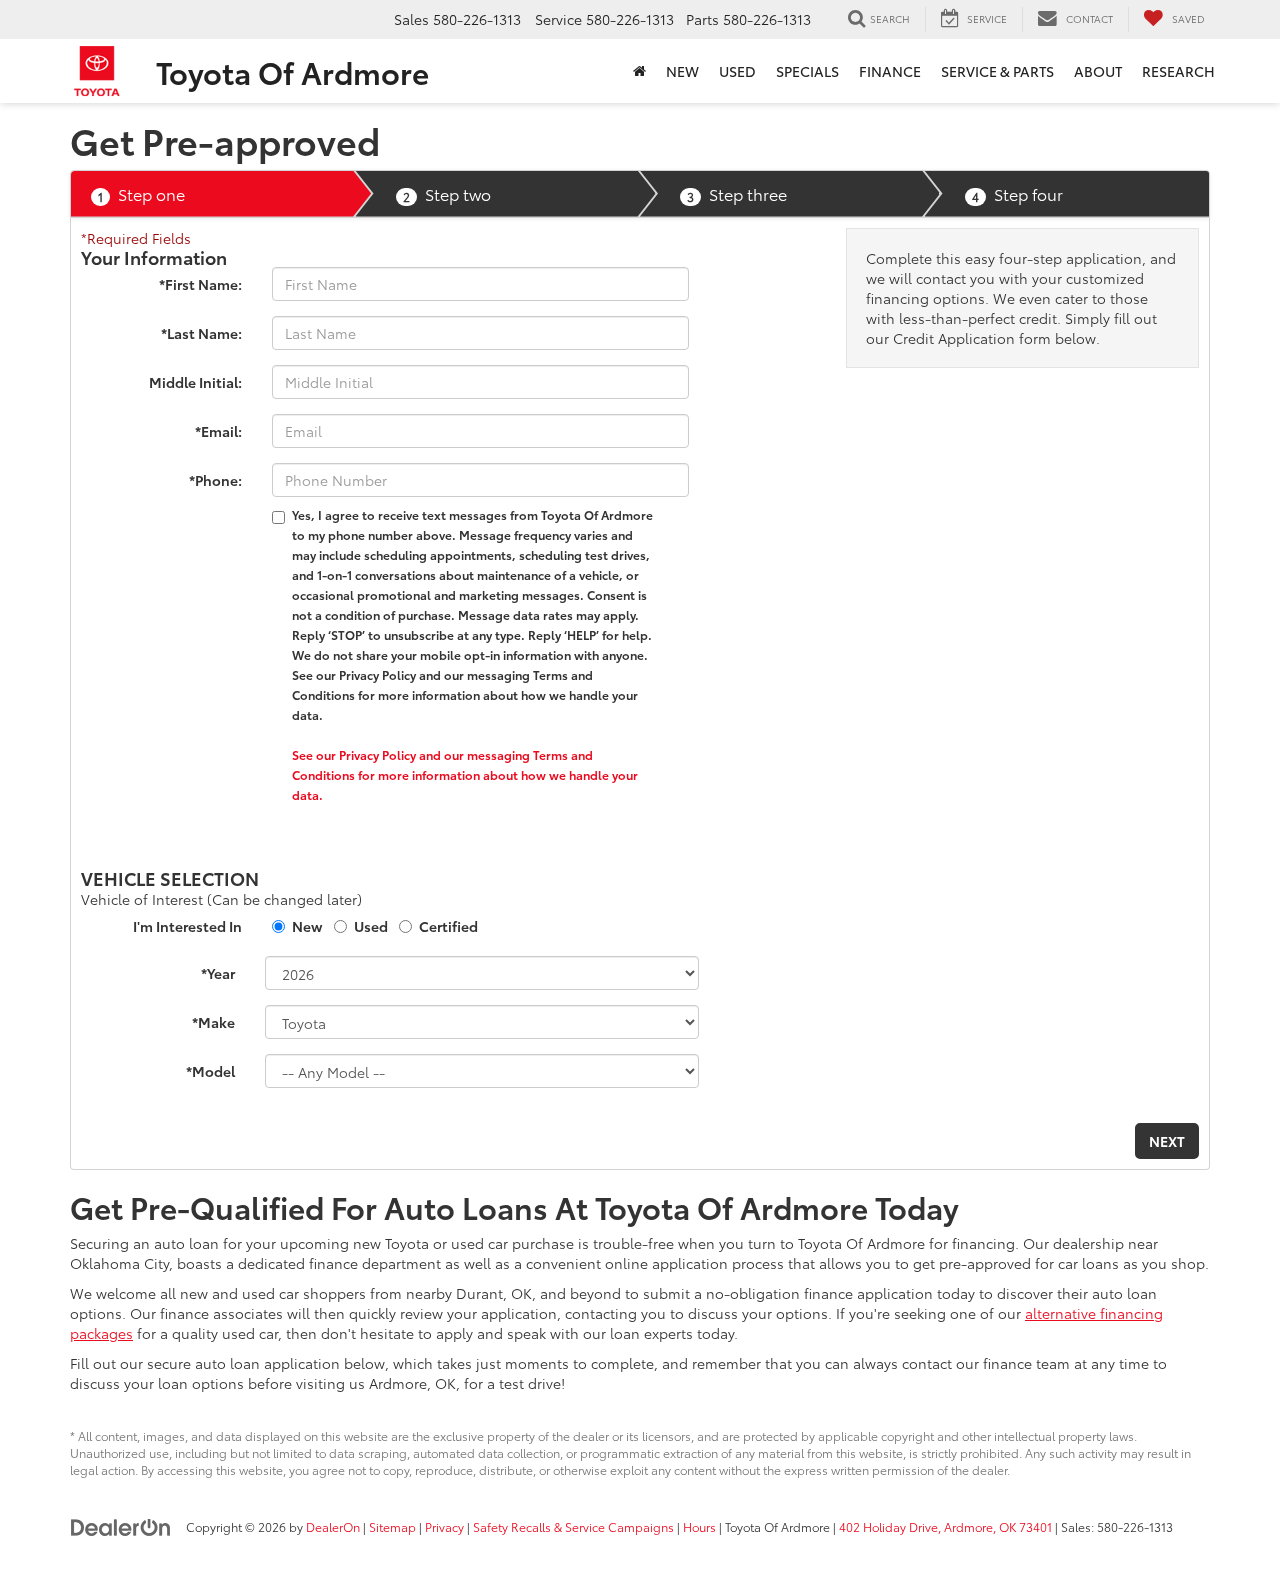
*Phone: (215, 480)
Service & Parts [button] (997, 71)
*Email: (218, 431)
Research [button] (1178, 71)
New (307, 926)
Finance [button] (890, 71)
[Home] (639, 71)
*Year (218, 973)
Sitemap (392, 1526)
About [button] (1098, 71)
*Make (213, 1022)
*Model (210, 1071)
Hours (699, 1526)
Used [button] (737, 71)
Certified (448, 926)
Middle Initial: (195, 382)
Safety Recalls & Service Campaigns (573, 1526)
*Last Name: (201, 333)
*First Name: (200, 284)
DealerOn (333, 1526)
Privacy (444, 1526)
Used (371, 926)
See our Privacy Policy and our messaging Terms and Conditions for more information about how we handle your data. (465, 774)
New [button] (682, 71)
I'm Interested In (187, 926)
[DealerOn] (121, 1526)
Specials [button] (807, 71)
